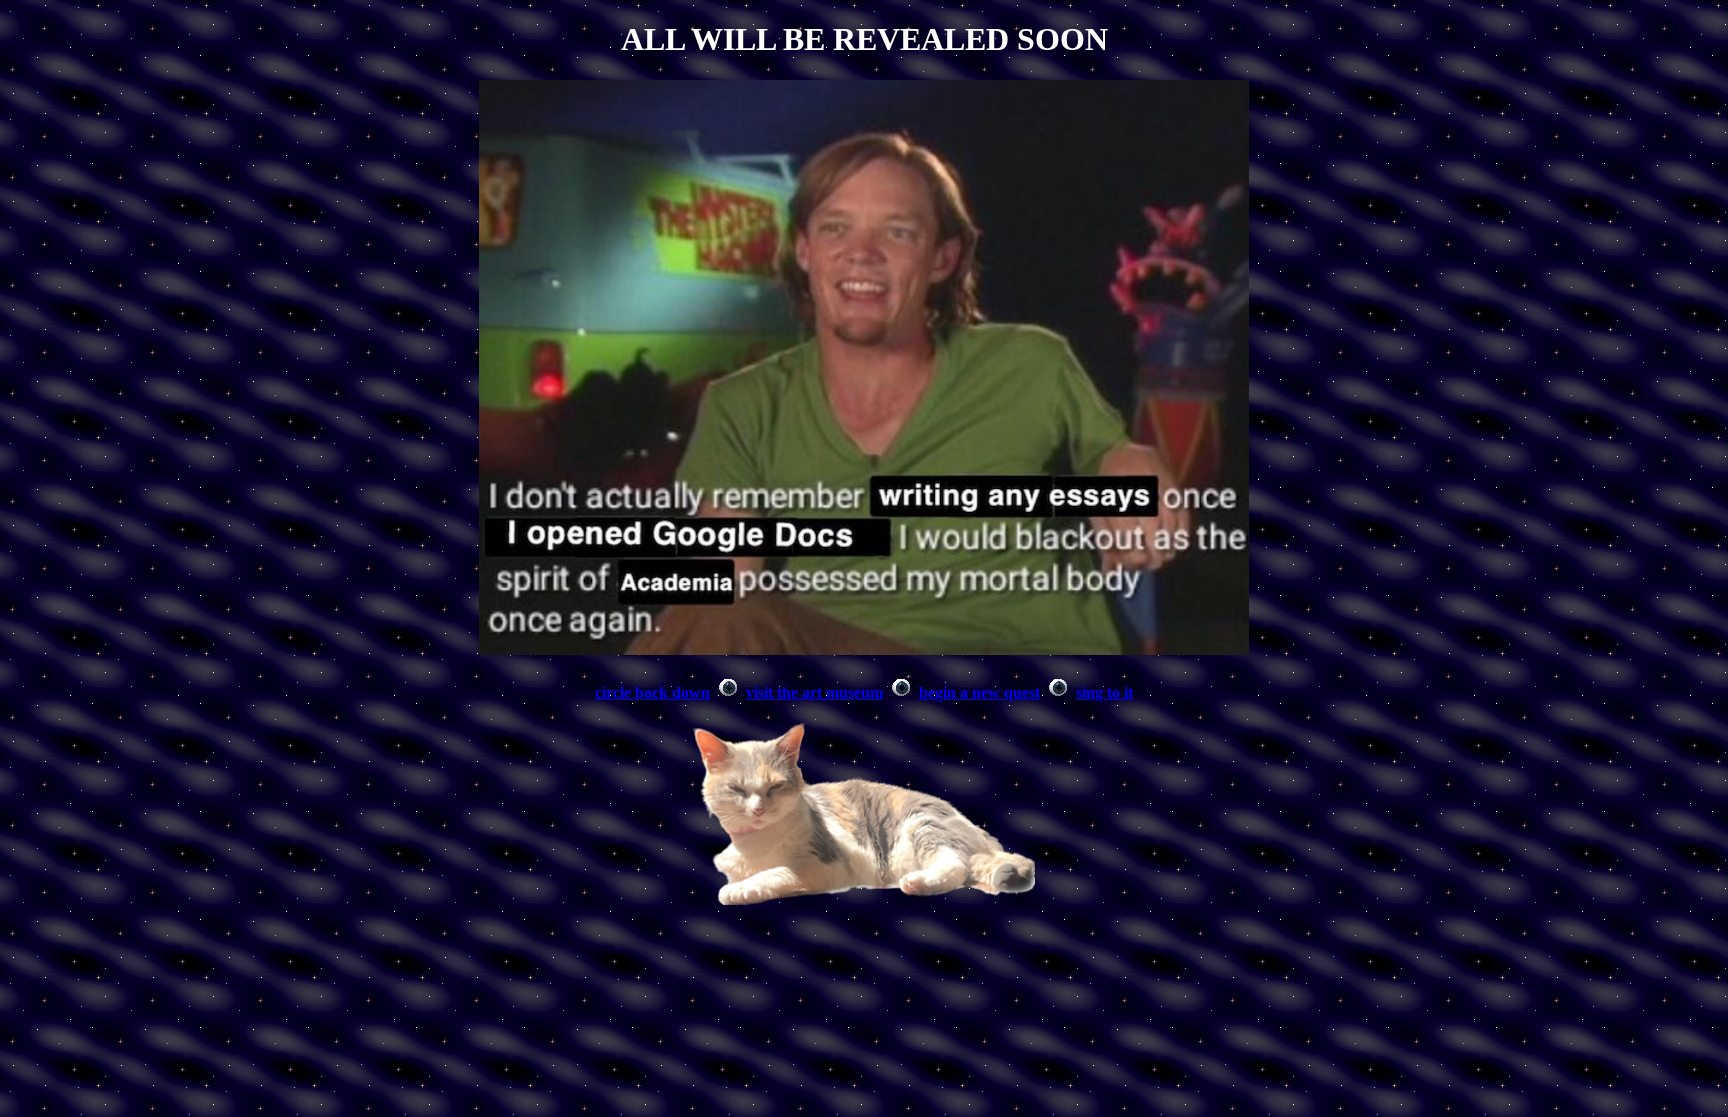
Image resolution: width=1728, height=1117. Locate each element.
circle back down (652, 692)
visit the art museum (814, 692)
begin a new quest (979, 692)
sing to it (1104, 692)
